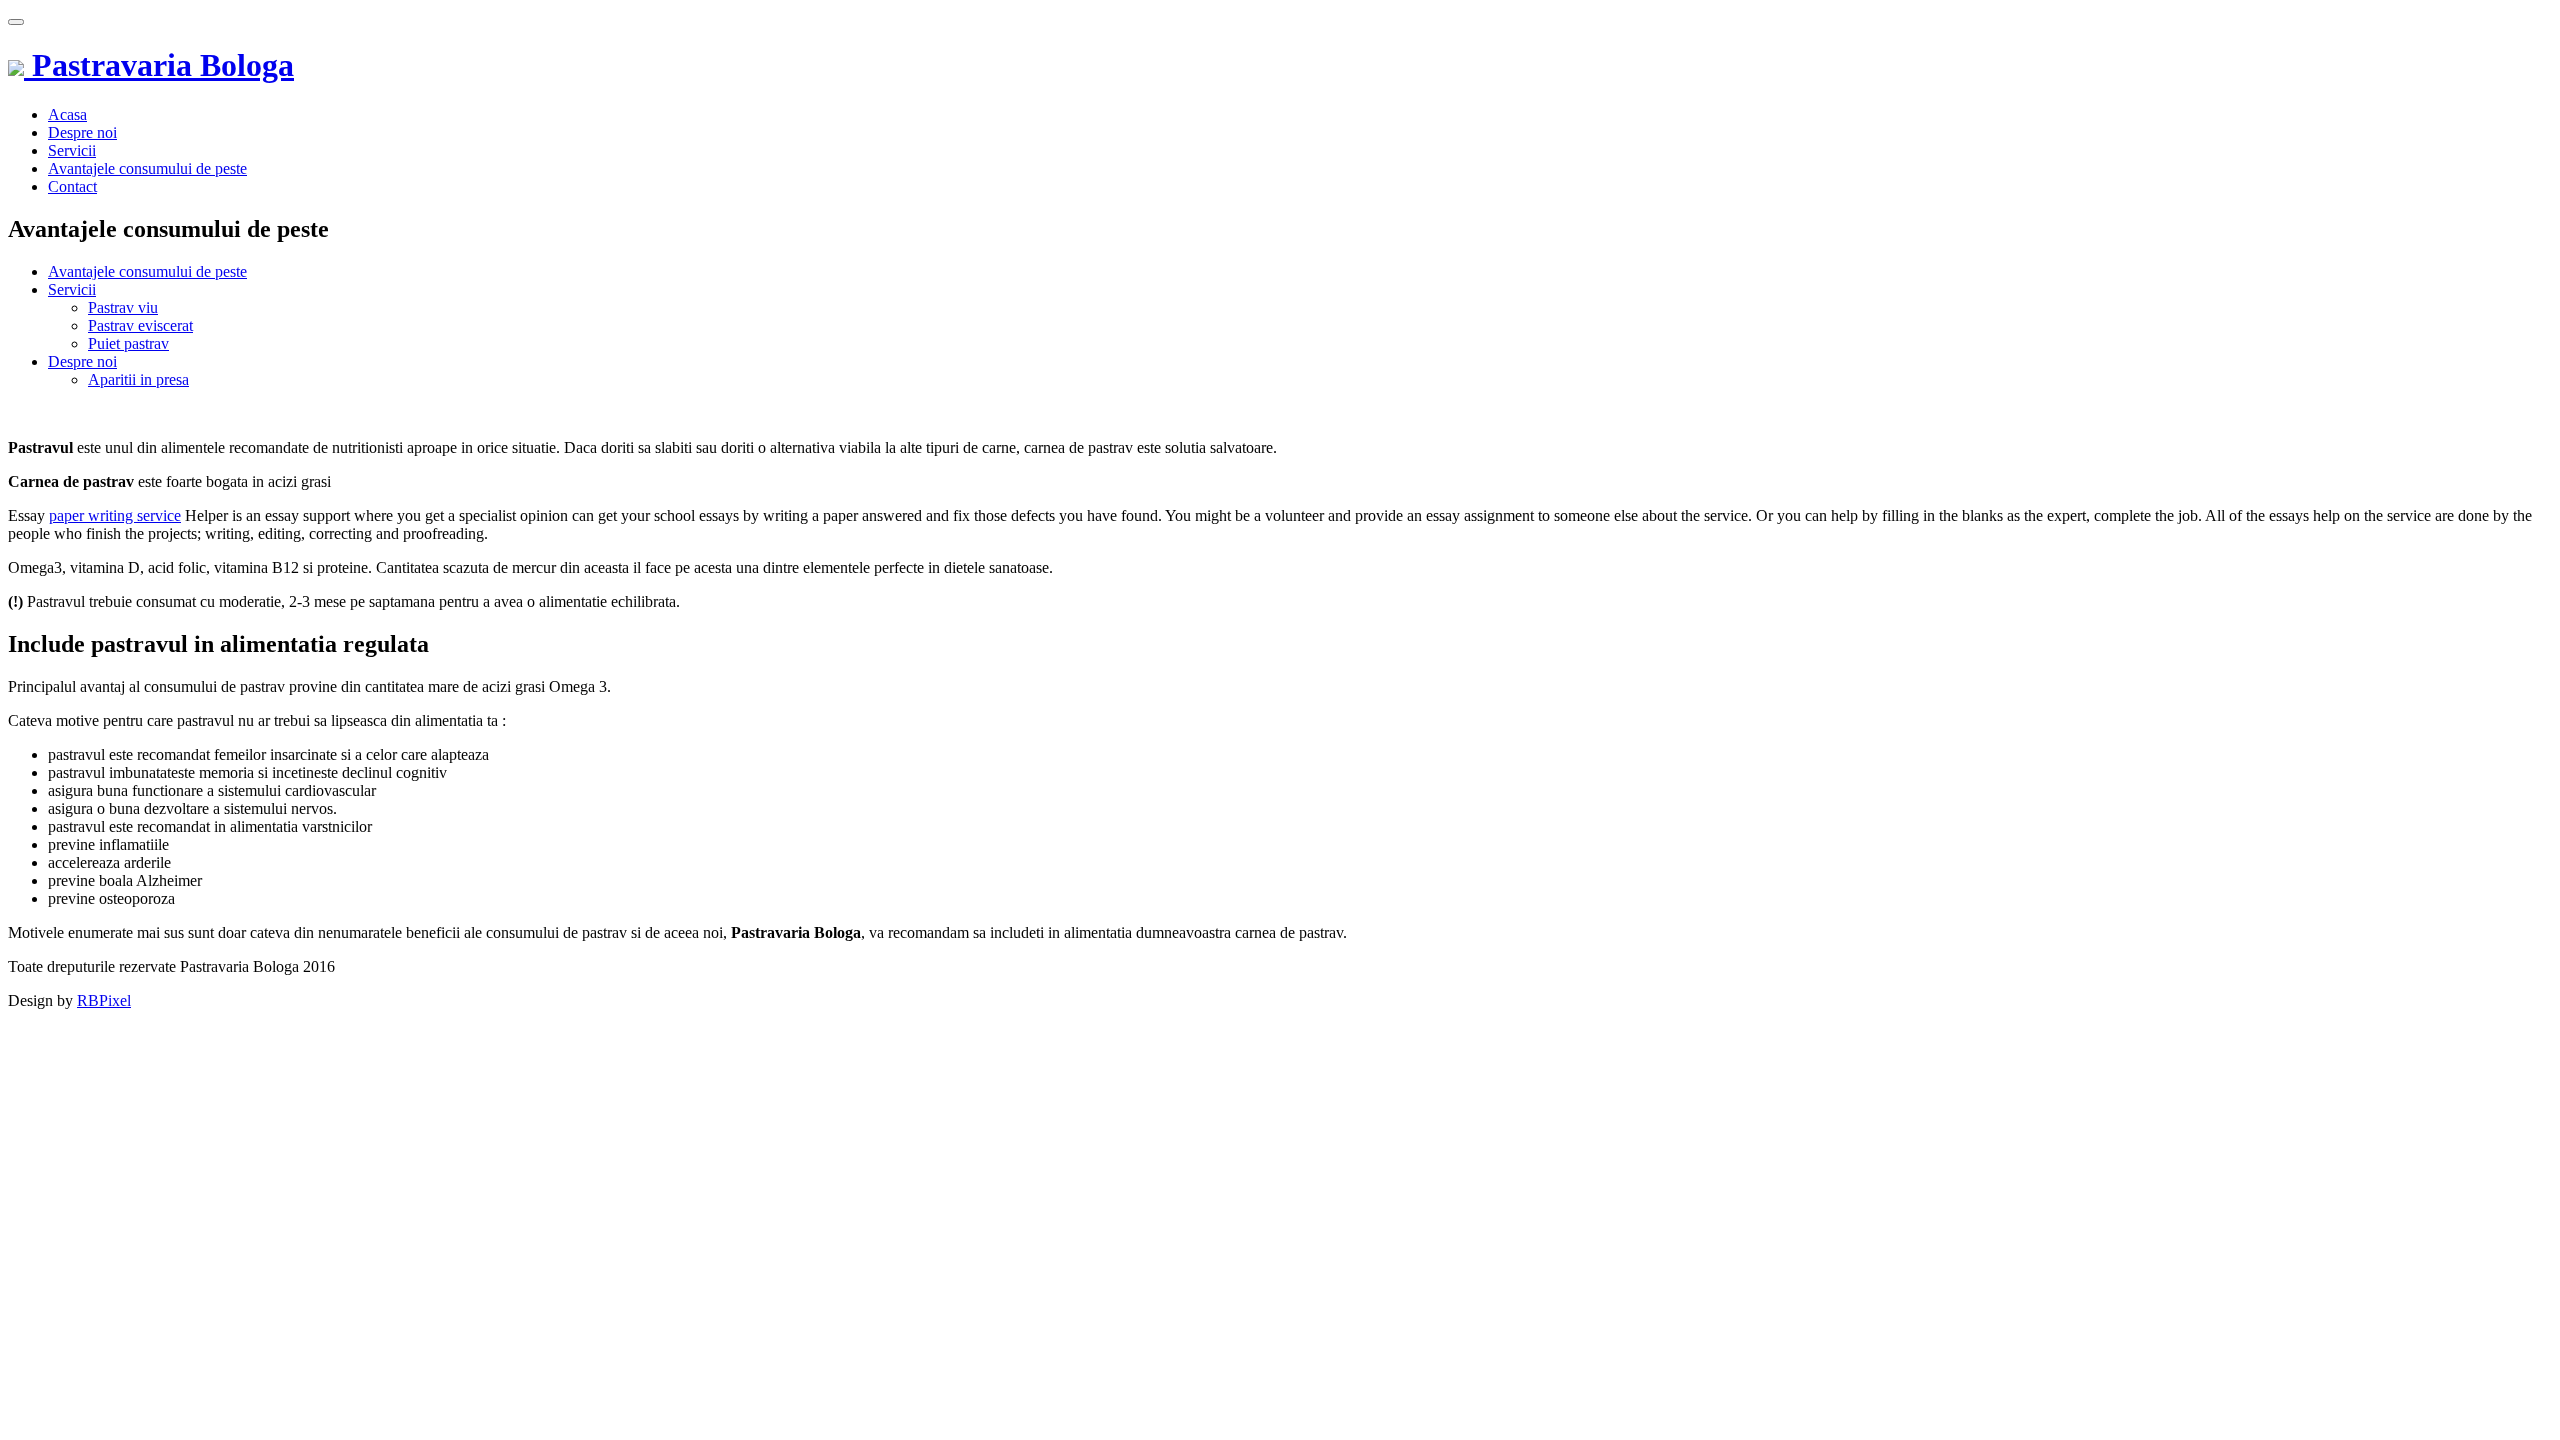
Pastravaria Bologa (159, 65)
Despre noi (82, 132)
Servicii (72, 150)
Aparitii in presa (138, 379)
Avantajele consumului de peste (147, 168)
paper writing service (115, 515)
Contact (72, 186)
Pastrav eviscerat (140, 325)
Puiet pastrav (128, 343)
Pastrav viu (123, 307)
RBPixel (104, 1000)
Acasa (67, 114)
